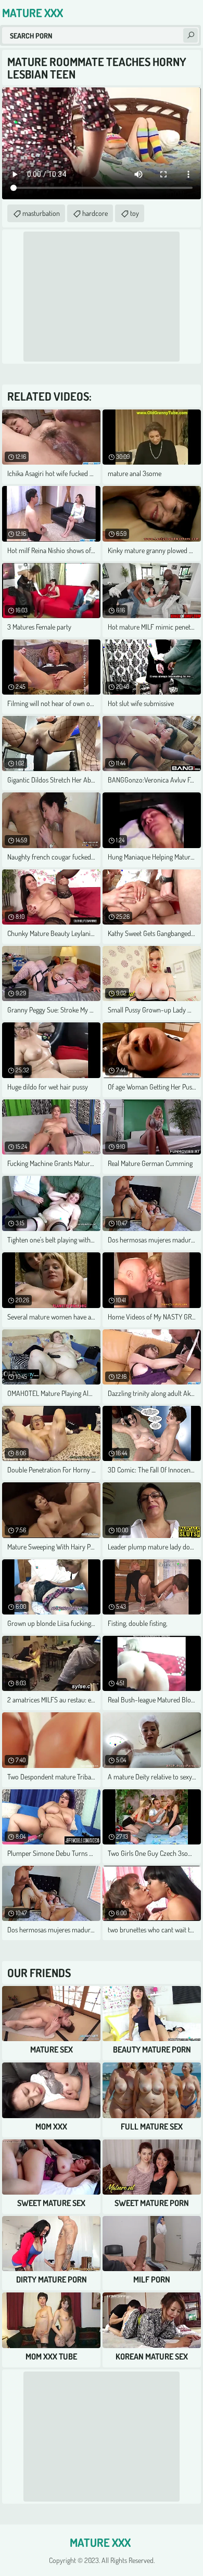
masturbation (41, 213)
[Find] (191, 35)
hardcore (95, 213)
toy (135, 213)
